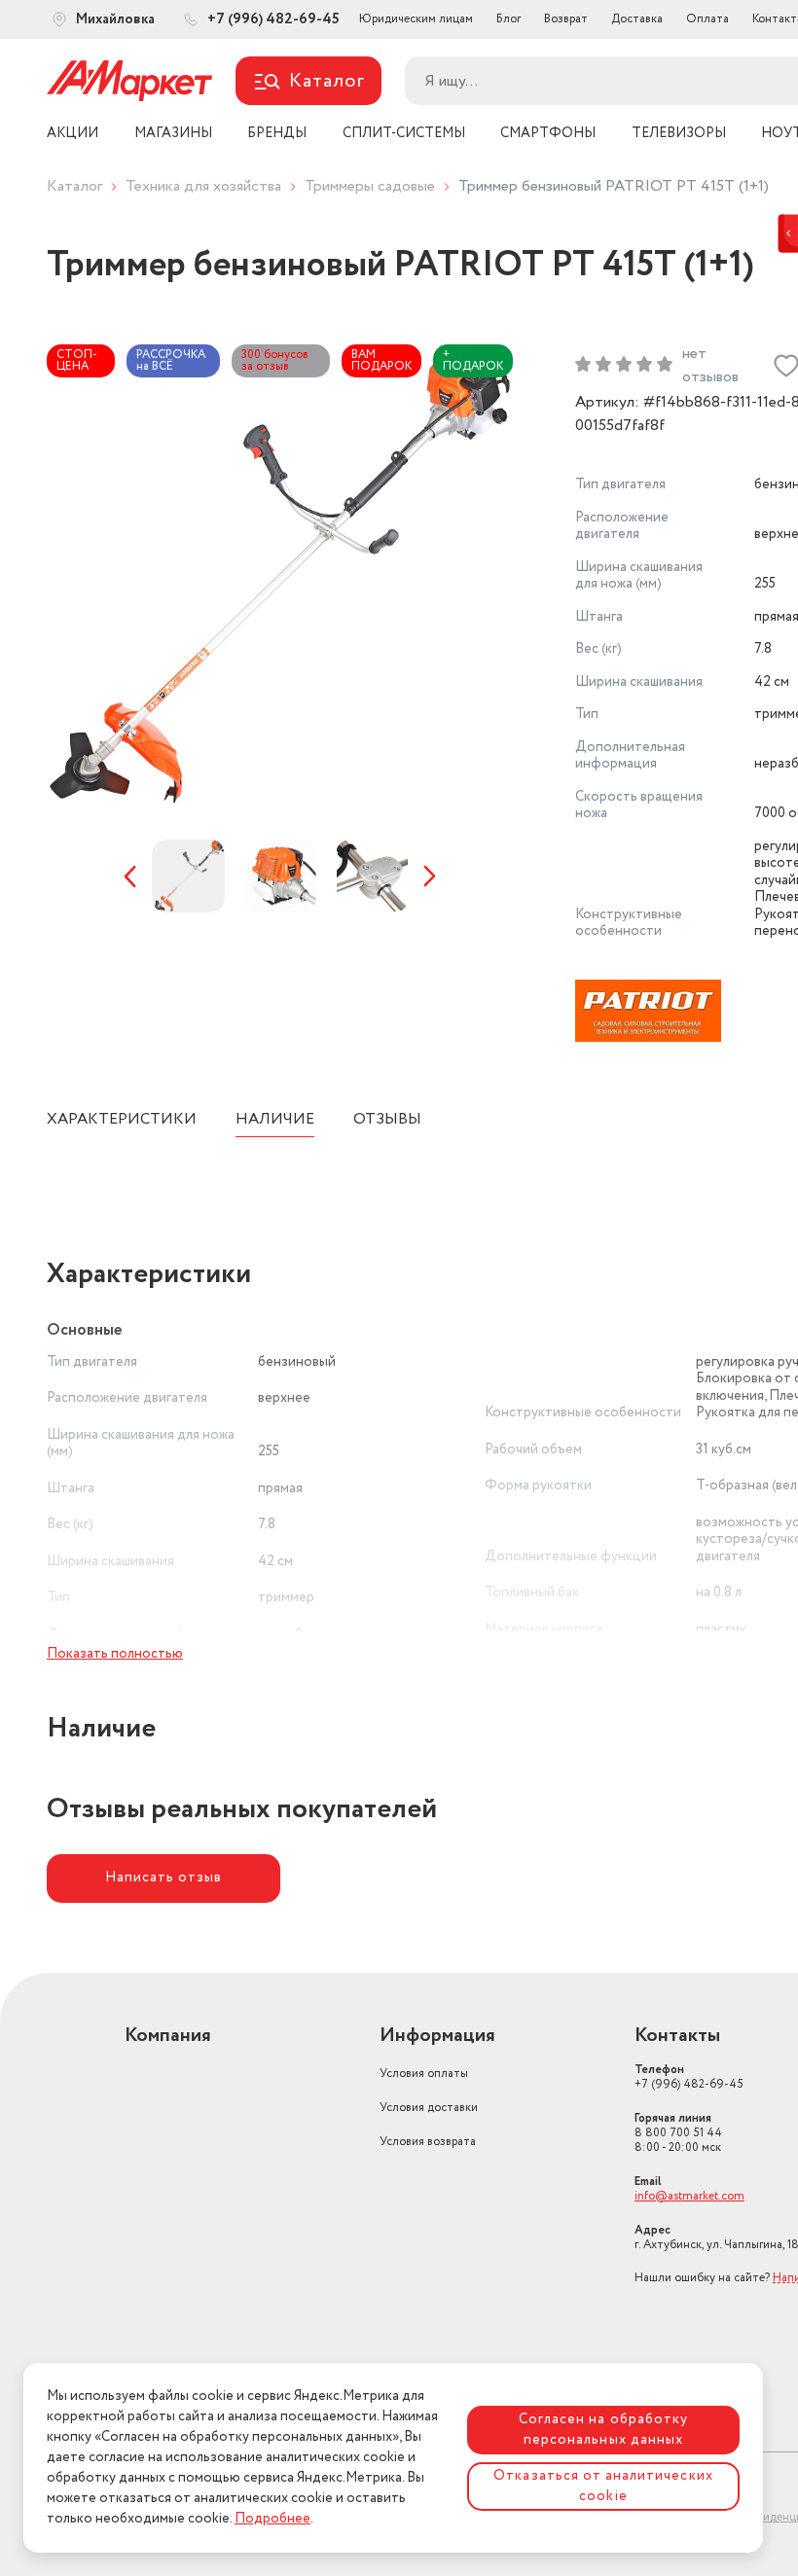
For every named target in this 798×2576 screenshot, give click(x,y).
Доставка (637, 19)
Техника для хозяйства (203, 186)
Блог (508, 19)
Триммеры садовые (370, 186)
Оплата (707, 19)
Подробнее (272, 2519)
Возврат (566, 19)
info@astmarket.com (689, 2196)
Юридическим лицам (416, 19)
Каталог (74, 186)
